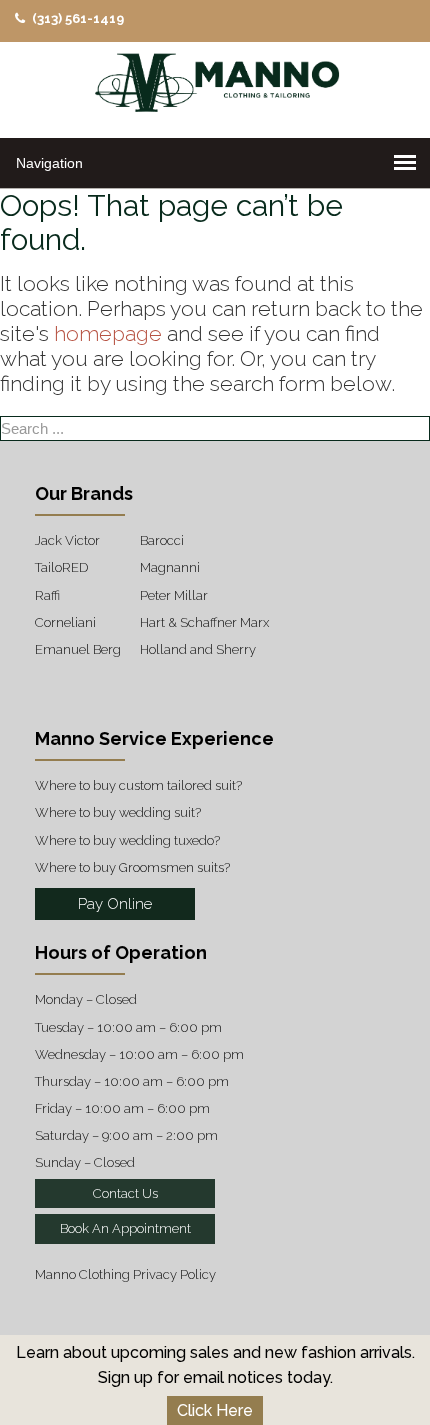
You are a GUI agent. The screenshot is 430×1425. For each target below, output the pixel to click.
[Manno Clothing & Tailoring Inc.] (215, 87)
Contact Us (125, 1193)
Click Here (215, 1410)
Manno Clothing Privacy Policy (125, 1274)
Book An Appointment (125, 1228)
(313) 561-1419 (76, 18)
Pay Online (115, 904)
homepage (108, 333)
